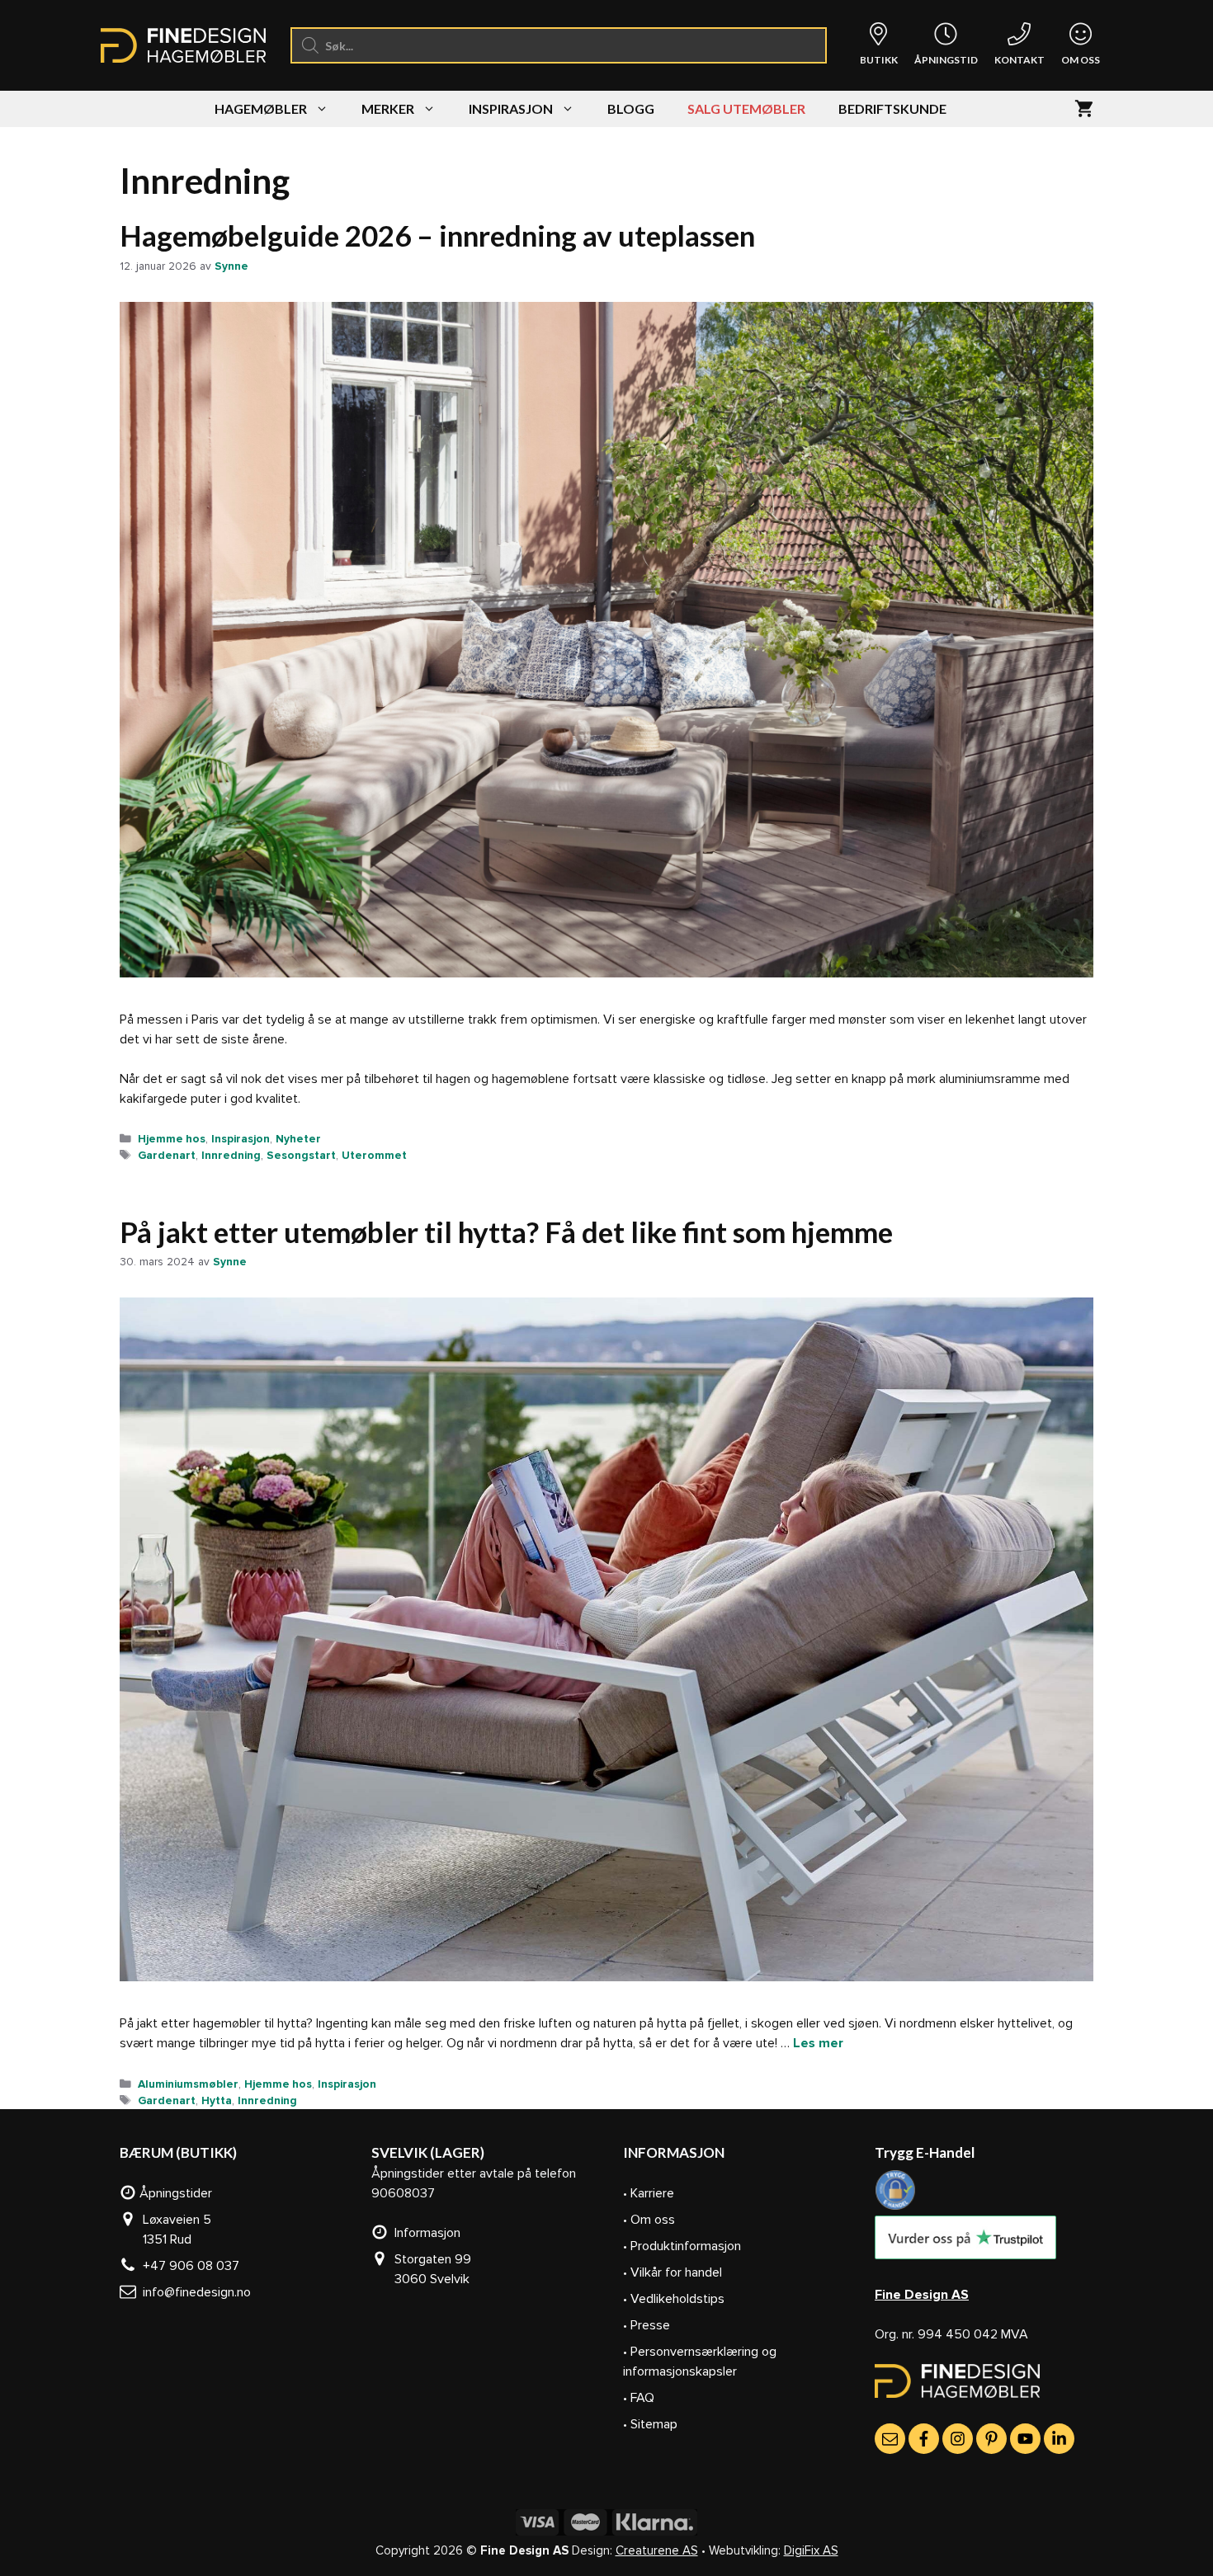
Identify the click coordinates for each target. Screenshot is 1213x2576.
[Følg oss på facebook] (924, 2439)
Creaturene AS (657, 2550)
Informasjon (424, 2233)
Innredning (231, 1155)
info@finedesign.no (194, 2292)
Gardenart (167, 1155)
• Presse (647, 2325)
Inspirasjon (511, 108)
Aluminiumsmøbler (188, 2084)
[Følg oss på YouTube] (1025, 2439)
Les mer (818, 2043)
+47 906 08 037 (188, 2266)
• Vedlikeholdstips (674, 2299)
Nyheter (298, 1139)
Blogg (631, 108)
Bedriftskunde (892, 108)
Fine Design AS (922, 2295)
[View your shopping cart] (1084, 109)
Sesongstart (301, 1155)
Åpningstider (174, 2193)
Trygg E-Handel (925, 2152)
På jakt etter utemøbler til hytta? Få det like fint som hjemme (506, 1231)
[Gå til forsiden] (957, 2394)
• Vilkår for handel (673, 2272)
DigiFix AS (811, 2550)
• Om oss (649, 2220)
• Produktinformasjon (682, 2246)
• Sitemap (650, 2424)
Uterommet (374, 1155)
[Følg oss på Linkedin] (1059, 2439)
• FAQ (639, 2398)
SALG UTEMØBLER (746, 108)
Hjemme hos (172, 1139)
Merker (388, 108)
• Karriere (649, 2193)
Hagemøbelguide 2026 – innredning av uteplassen (437, 235)
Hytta (217, 2100)
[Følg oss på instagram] (958, 2439)
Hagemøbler (261, 108)
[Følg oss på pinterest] (991, 2439)
